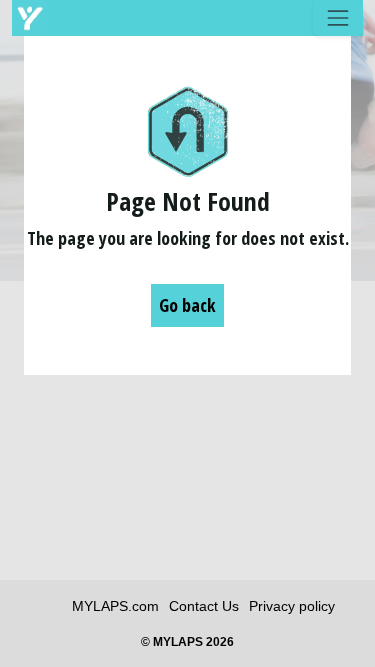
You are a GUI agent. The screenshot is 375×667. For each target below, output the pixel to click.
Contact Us (204, 606)
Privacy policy (292, 606)
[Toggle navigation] (338, 18)
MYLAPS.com (115, 606)
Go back (187, 305)
